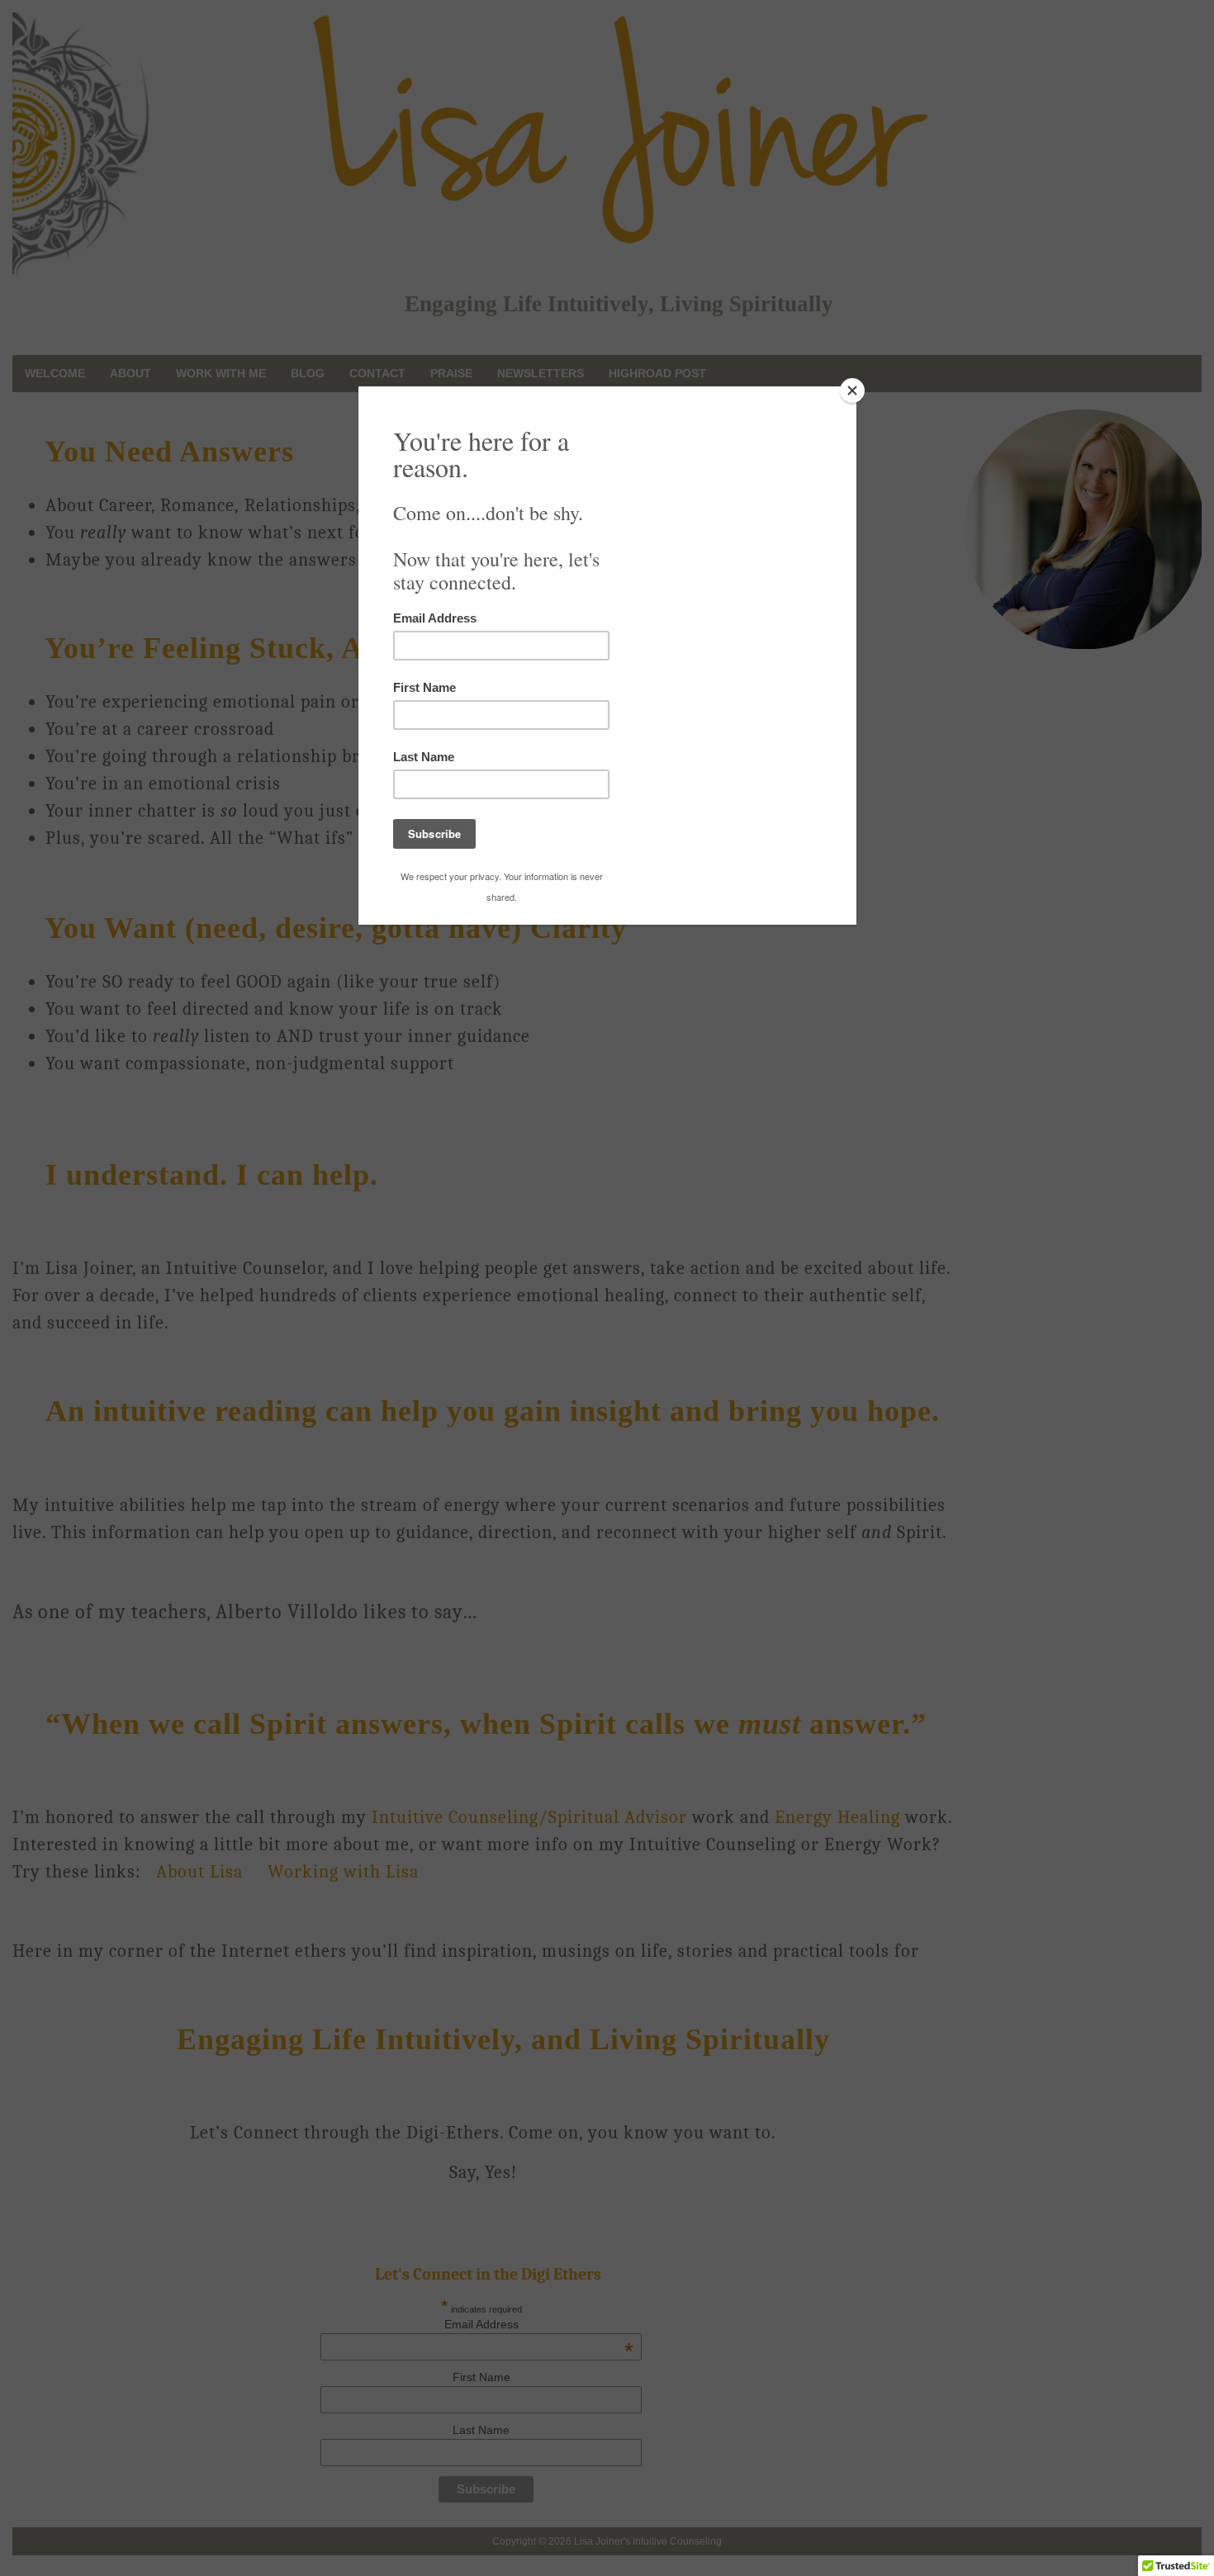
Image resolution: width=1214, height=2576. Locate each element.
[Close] (852, 391)
